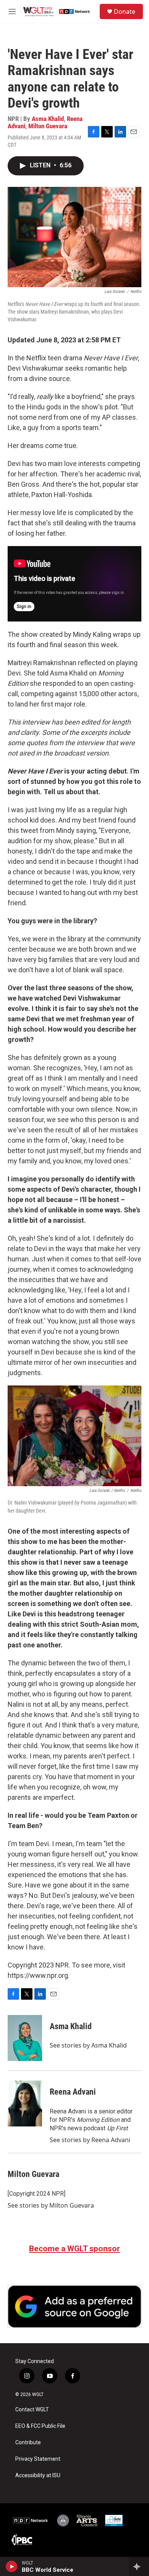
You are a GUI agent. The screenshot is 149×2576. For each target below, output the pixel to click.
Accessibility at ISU (38, 2475)
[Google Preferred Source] (74, 2306)
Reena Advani (73, 2092)
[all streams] (139, 2566)
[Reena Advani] (25, 2103)
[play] (12, 2566)
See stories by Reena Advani (90, 2140)
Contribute (28, 2443)
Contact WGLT (32, 2410)
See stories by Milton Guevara (51, 2205)
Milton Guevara (48, 126)
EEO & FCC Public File (40, 2426)
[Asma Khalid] (25, 2038)
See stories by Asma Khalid (88, 2045)
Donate (125, 11)
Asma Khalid (48, 119)
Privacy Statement (38, 2459)
